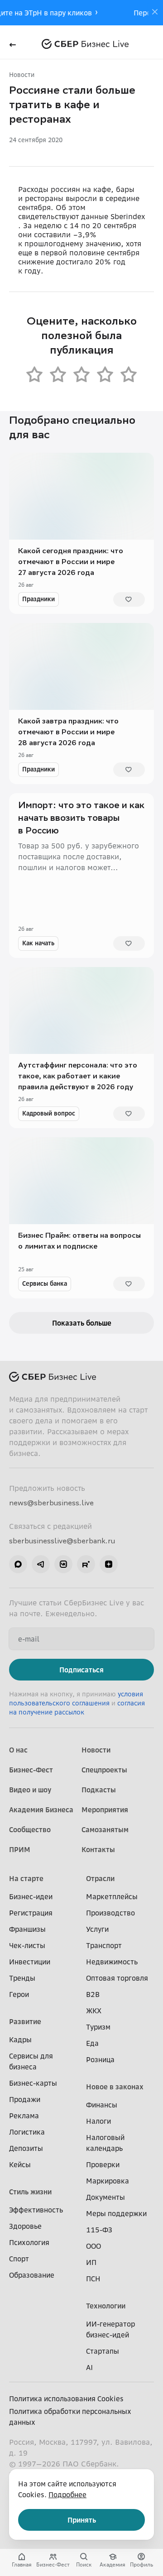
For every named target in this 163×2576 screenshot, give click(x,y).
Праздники (38, 599)
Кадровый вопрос (49, 1113)
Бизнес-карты (33, 2083)
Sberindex (128, 216)
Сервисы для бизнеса (31, 2061)
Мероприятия (105, 1810)
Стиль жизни (30, 2192)
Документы (105, 2197)
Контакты (98, 1849)
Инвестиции (30, 1962)
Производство (110, 1913)
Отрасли (100, 1878)
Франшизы (27, 1929)
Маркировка (108, 2181)
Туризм (98, 2027)
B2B (93, 1994)
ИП (91, 2262)
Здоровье (25, 2226)
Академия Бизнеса (41, 1810)
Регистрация (31, 1913)
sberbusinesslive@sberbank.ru (62, 1541)
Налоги (98, 2121)
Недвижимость (112, 1962)
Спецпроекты (104, 1770)
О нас (18, 1750)
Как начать (38, 943)
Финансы (102, 2105)
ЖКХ (94, 2011)
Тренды (22, 1978)
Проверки (103, 2164)
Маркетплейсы (112, 1896)
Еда (92, 2043)
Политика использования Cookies (66, 2399)
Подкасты (99, 1790)
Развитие (25, 2021)
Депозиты (26, 2148)
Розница (100, 2059)
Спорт (19, 2259)
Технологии (106, 2306)
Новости (22, 74)
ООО (93, 2246)
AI (89, 2367)
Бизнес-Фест (31, 1770)
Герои (19, 1994)
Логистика (27, 2132)
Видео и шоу (30, 1790)
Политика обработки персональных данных (70, 2417)
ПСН (93, 2279)
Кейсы (20, 2164)
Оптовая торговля (117, 1978)
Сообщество (30, 1829)
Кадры (20, 2040)
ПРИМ (20, 1849)
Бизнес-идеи (31, 1896)
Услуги (97, 1929)
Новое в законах (115, 2087)
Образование (32, 2275)
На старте (26, 1878)
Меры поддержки (116, 2213)
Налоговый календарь (105, 2143)
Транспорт (104, 1945)
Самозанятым (105, 1829)
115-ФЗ (99, 2230)
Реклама (24, 2116)
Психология (29, 2242)
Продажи (25, 2099)
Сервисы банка (45, 1283)
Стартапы (103, 2351)
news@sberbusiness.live (51, 1503)
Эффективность (36, 2210)
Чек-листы (27, 1945)
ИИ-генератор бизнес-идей (110, 2329)
